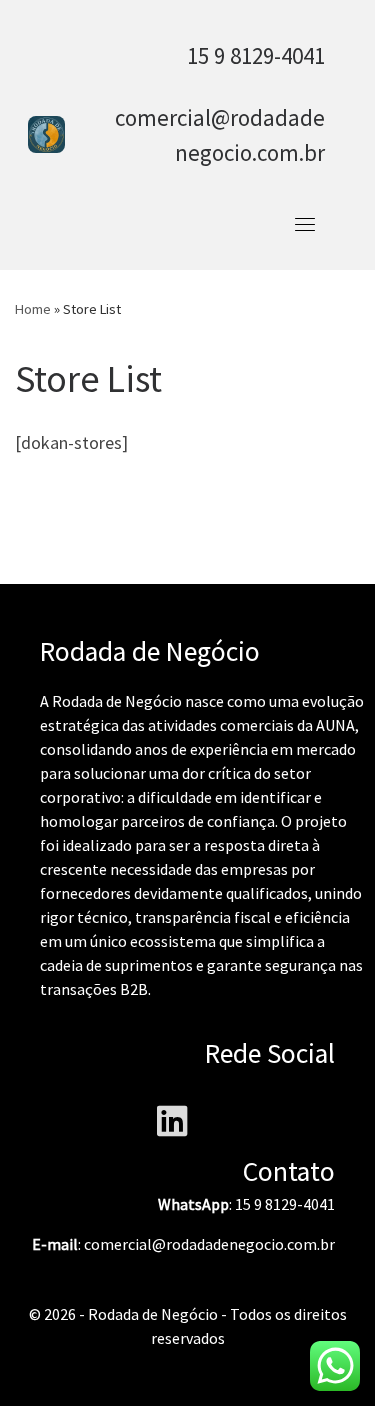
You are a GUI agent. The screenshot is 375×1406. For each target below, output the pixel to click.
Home (33, 309)
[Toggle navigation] (305, 224)
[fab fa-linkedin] (172, 1128)
